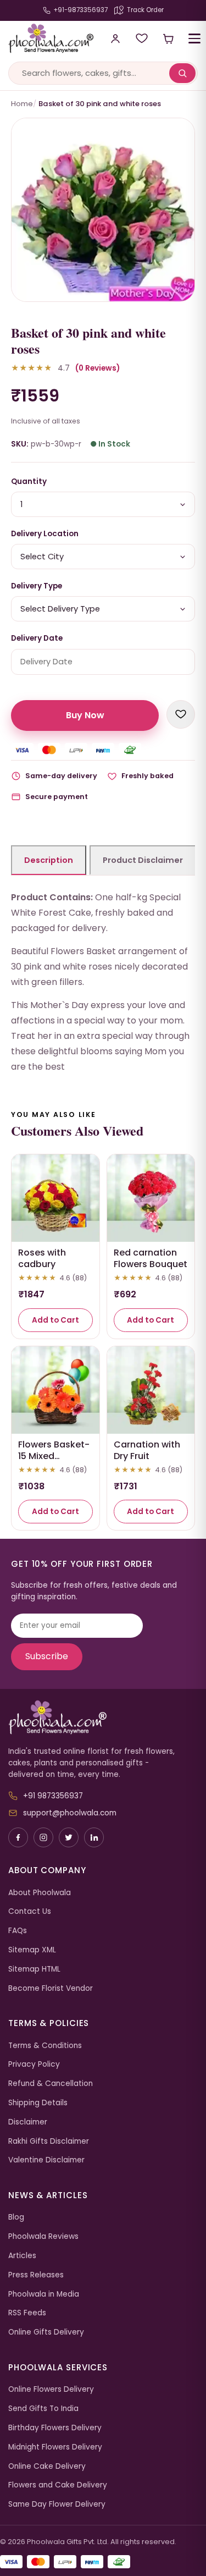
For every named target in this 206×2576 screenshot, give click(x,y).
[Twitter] (69, 1837)
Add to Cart (55, 1320)
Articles (22, 2256)
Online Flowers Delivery (51, 2389)
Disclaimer (28, 2122)
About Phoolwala (40, 1893)
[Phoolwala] (103, 1718)
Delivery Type (37, 586)
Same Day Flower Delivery (57, 2504)
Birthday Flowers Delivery (55, 2428)
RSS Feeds (27, 2313)
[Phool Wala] (47, 38)
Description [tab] (49, 860)
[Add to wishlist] (181, 714)
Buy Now (85, 715)
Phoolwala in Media (44, 2294)
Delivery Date (37, 638)
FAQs (18, 1931)
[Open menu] (194, 38)
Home (22, 104)
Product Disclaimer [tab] (143, 860)
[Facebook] (18, 1837)
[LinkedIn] (94, 1837)
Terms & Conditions (45, 2046)
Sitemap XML (32, 1950)
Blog (16, 2217)
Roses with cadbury (42, 1258)
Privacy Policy (34, 2064)
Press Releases (36, 2275)
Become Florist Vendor (51, 1988)
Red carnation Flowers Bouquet (151, 1258)
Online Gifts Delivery (46, 2332)
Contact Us (30, 1911)
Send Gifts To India (43, 2409)
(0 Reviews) (98, 368)
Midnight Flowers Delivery (55, 2447)
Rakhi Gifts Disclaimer (49, 2141)
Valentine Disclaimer (46, 2160)
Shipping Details (38, 2103)
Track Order (145, 10)
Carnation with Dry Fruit (147, 1450)
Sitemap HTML (34, 1969)
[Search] (182, 73)
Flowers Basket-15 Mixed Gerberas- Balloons (54, 1462)
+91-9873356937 (80, 10)
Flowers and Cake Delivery (58, 2485)
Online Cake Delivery (47, 2466)
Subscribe (47, 1656)
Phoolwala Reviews (43, 2236)
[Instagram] (43, 1837)
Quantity (29, 481)
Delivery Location (45, 534)
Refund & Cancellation (51, 2084)
